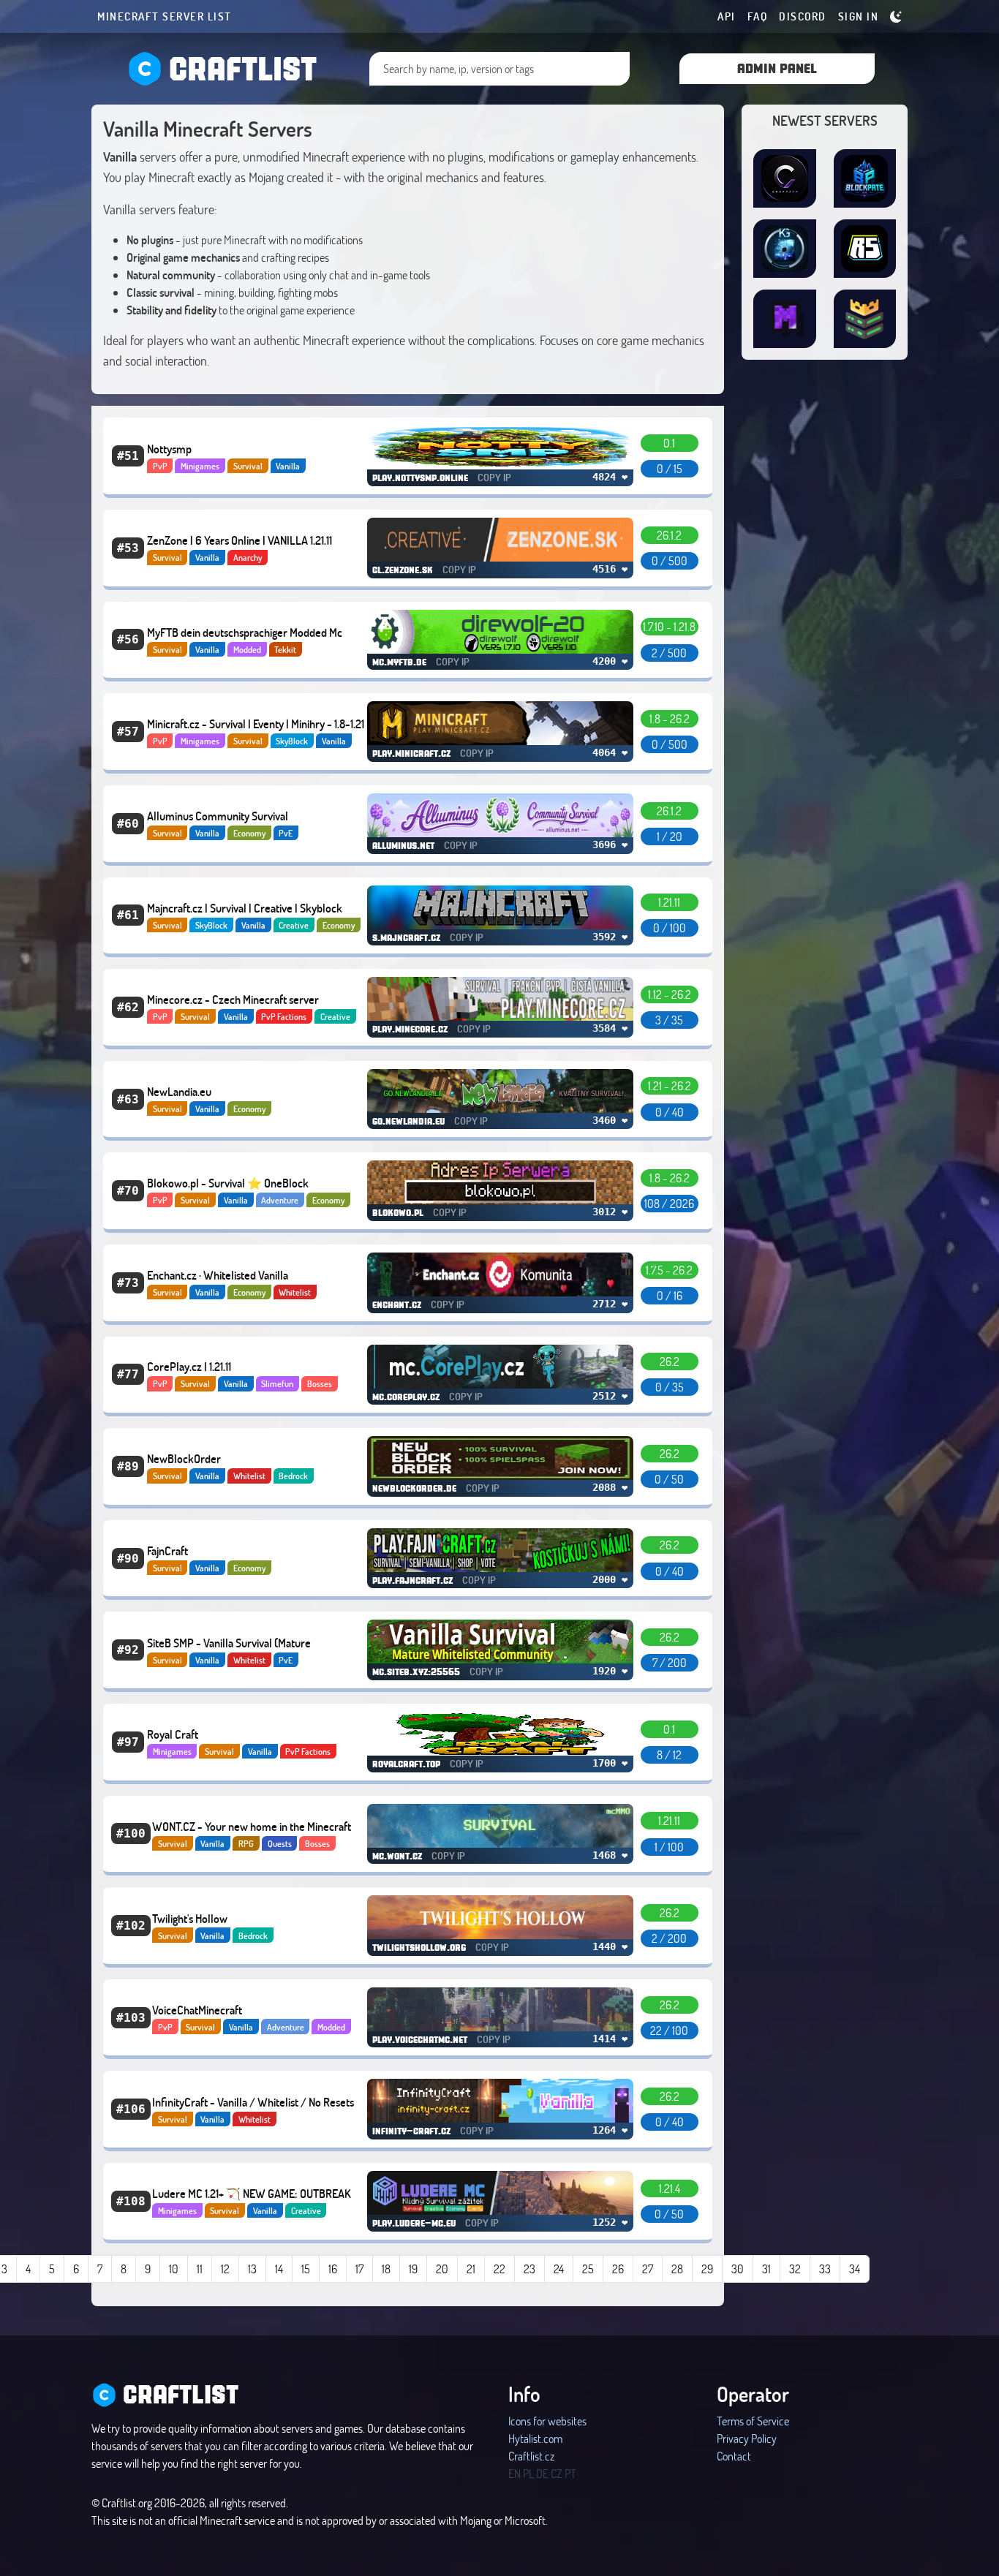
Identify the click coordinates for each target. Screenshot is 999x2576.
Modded (247, 649)
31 (766, 2269)
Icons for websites (547, 2421)
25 (588, 2269)
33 (825, 2269)
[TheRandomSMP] (865, 249)
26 (618, 2269)
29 (707, 2269)
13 (252, 2269)
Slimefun (277, 1383)
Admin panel (777, 68)
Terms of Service (753, 2421)
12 (225, 2269)
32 (795, 2269)
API (727, 16)
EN (514, 2473)
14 (279, 2269)
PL (528, 2473)
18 (386, 2269)
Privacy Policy (747, 2438)
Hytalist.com (535, 2438)
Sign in (859, 16)
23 (529, 2269)
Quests (280, 1843)
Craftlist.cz (531, 2456)
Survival (248, 466)
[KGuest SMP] (784, 249)
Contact (734, 2456)
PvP (160, 466)
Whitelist (295, 1292)
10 (174, 2269)
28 (677, 2269)
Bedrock (293, 1476)
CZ (557, 2473)
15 (306, 2269)
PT (570, 2473)
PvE (286, 833)
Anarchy (248, 557)
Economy (249, 833)
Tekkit (285, 649)
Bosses (320, 1383)
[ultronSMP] (865, 319)
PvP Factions (284, 1016)
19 (413, 2269)
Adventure (280, 1200)
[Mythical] (784, 319)
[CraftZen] (784, 178)
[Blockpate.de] (865, 178)
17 (359, 2269)
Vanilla (288, 466)
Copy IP (494, 477)
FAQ (758, 16)
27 (648, 2269)
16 (333, 2269)
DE (542, 2473)
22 (499, 2269)
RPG (246, 1843)
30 (738, 2269)
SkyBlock (292, 741)
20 (442, 2269)
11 (200, 2269)
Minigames (200, 466)
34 (855, 2269)
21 (471, 2269)
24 (559, 2269)
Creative (294, 925)
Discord (803, 16)
